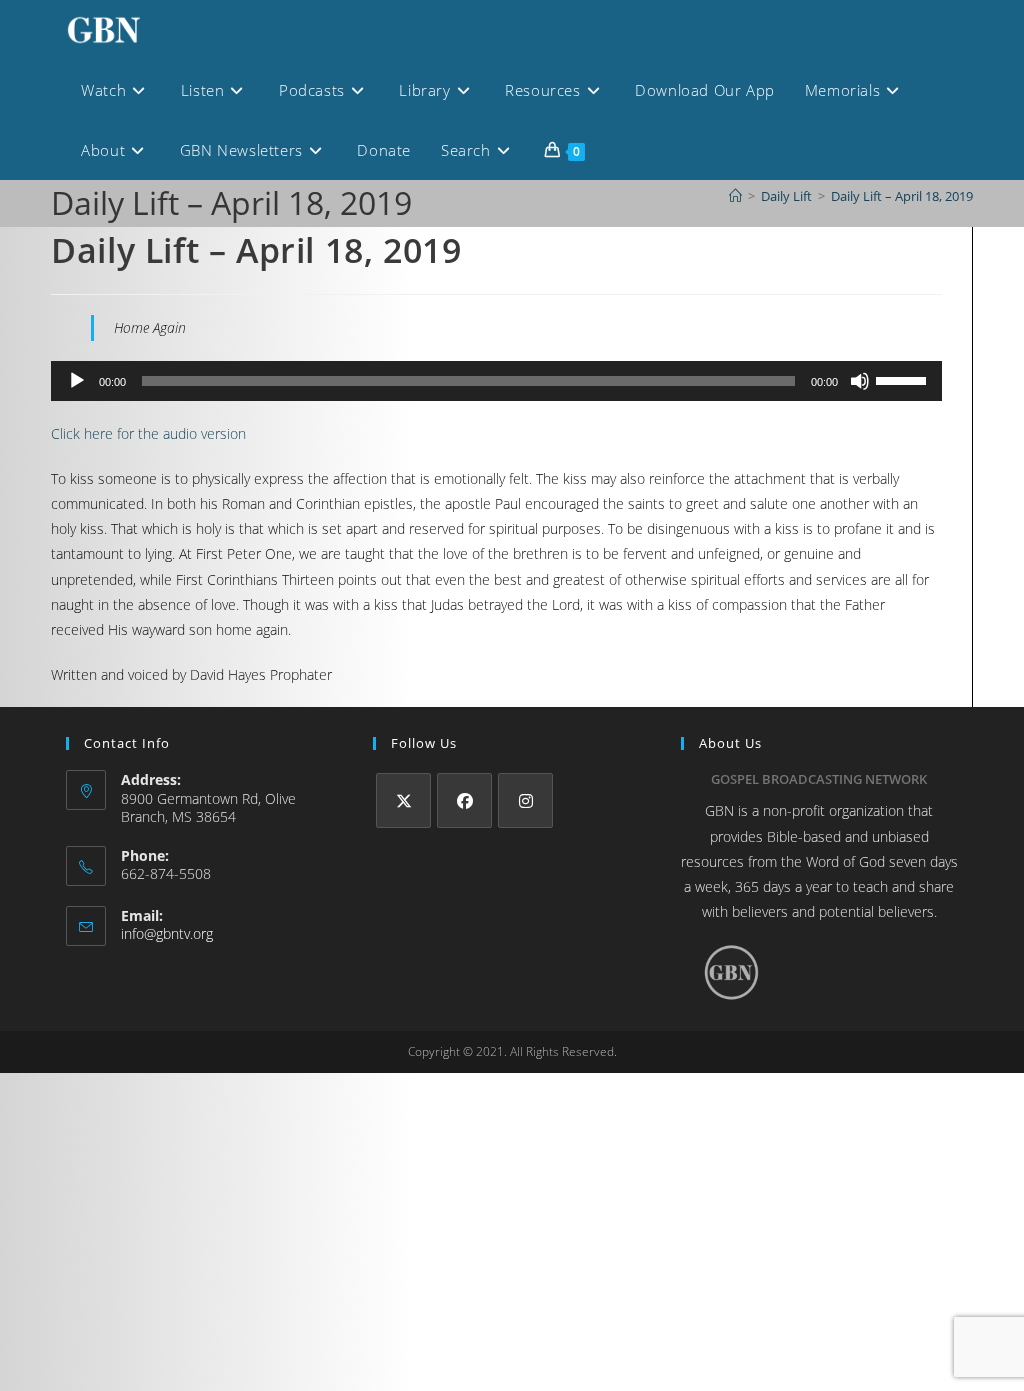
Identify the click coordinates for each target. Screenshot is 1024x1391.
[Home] (735, 196)
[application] (496, 381)
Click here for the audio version (148, 433)
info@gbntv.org (167, 933)
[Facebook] (464, 800)
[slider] (904, 379)
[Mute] (860, 381)
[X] (403, 800)
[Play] (77, 381)
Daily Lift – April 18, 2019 (902, 196)
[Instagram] (525, 800)
